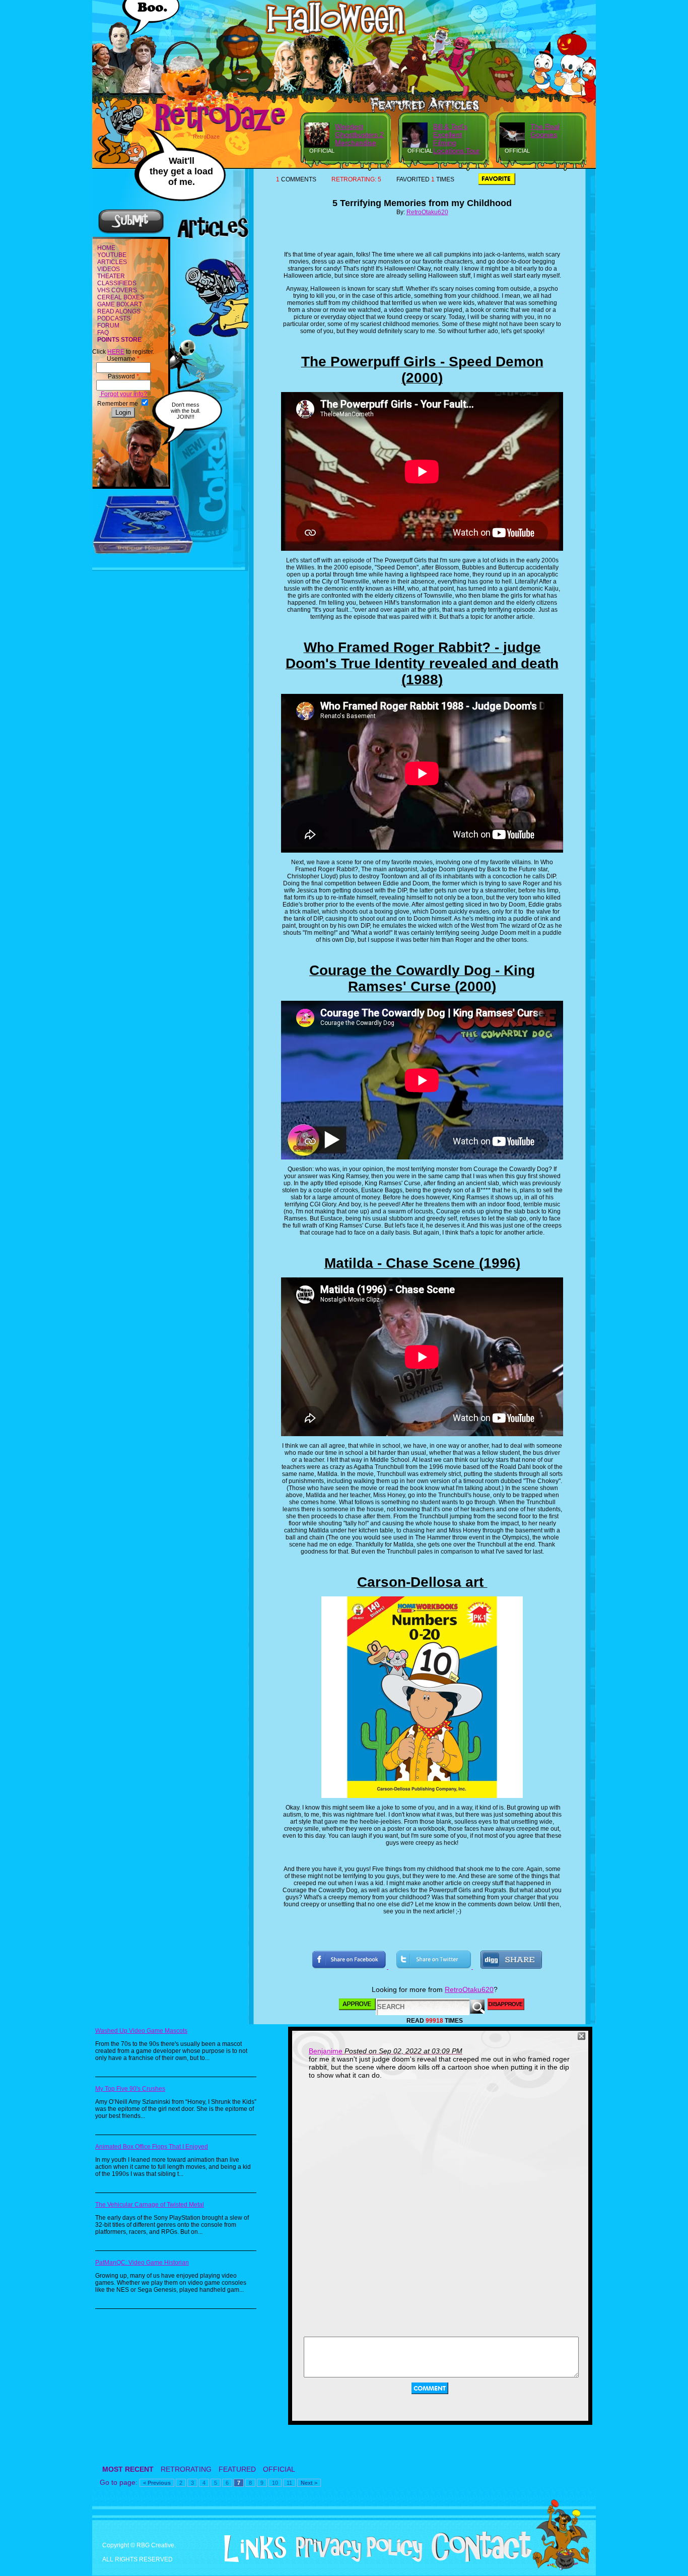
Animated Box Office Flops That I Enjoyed (152, 2147)
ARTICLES (112, 262)
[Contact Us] (478, 2560)
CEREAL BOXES (121, 297)
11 (289, 2483)
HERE (116, 352)
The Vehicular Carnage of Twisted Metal (150, 2205)
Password (123, 376)
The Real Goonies (545, 131)
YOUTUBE (112, 255)
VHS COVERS (117, 290)
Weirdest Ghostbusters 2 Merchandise (359, 135)
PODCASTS (114, 318)
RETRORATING (186, 2469)
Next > (309, 2483)
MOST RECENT (128, 2469)
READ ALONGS (119, 311)
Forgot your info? (123, 394)
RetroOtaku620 (427, 212)
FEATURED (237, 2469)
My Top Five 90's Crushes (130, 2089)
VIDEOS (109, 269)
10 (275, 2483)
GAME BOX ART (120, 304)
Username (123, 359)
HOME (106, 248)
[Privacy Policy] (355, 2560)
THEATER (111, 276)
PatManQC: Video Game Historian (142, 2263)
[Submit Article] (131, 232)
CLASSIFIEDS (117, 283)
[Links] (251, 2549)
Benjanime (326, 2051)
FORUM (108, 326)
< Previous (157, 2483)
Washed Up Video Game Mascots (141, 2031)
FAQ (103, 333)
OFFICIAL (279, 2469)
